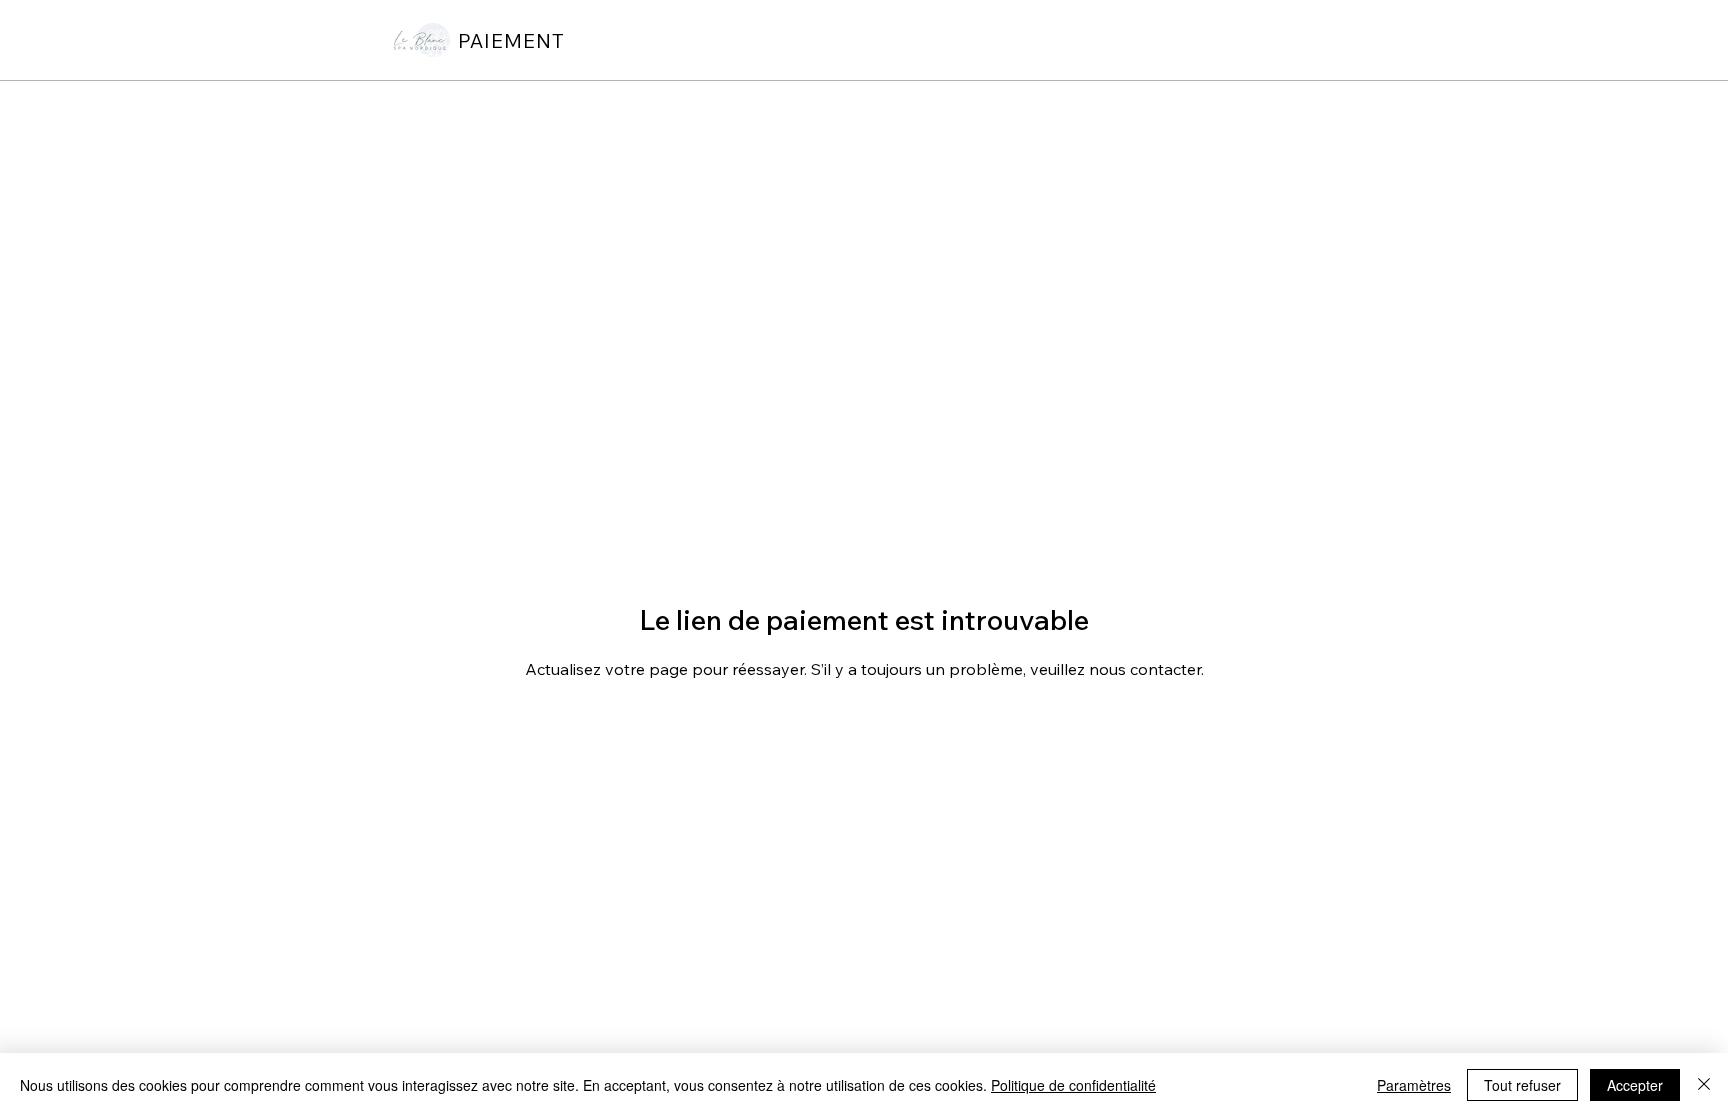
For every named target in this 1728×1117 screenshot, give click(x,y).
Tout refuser (1522, 1085)
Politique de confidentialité (1073, 1085)
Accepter (1635, 1085)
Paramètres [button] (1414, 1085)
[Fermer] (1704, 1085)
